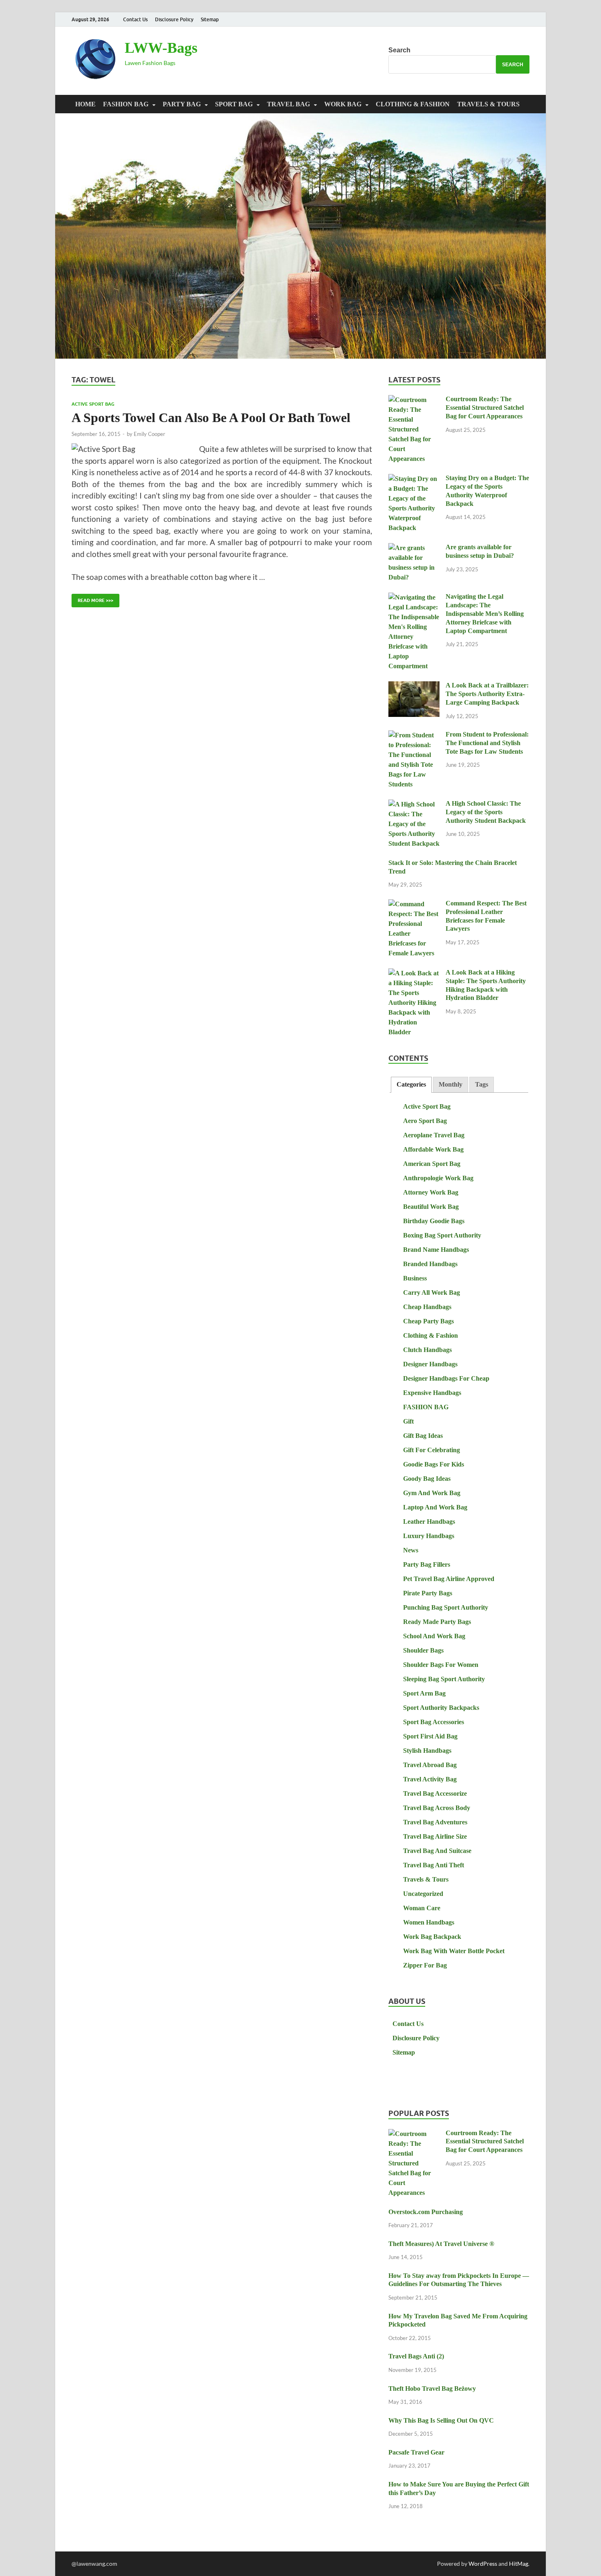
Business (415, 1278)
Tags (482, 1084)
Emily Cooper (149, 434)
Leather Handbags (429, 1522)
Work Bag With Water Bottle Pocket (454, 1951)
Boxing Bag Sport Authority (442, 1235)
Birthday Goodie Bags (434, 1221)
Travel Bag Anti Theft (434, 1865)
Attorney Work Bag (431, 1192)
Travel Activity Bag (430, 1779)
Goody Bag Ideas (427, 1479)
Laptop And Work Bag (435, 1507)
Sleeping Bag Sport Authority (444, 1679)
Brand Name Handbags (436, 1250)
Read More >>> (92, 599)
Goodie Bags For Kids (434, 1464)
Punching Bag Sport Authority (446, 1607)
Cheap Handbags (427, 1307)
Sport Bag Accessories (434, 1722)
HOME (85, 104)
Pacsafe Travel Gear (416, 2452)
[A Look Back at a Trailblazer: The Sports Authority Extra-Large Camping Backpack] (414, 686)
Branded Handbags (430, 1264)
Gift (408, 1421)
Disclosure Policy (174, 19)
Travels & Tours (488, 104)
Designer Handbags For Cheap (446, 1378)
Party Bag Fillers (427, 1564)
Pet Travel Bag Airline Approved (449, 1579)
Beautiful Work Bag (431, 1207)
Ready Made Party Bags (437, 1622)
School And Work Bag (434, 1636)
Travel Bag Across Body (437, 1808)
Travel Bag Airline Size (435, 1836)
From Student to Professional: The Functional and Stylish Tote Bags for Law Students (487, 743)
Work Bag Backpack (432, 1937)
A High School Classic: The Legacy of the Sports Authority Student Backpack (486, 812)
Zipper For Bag (425, 1965)
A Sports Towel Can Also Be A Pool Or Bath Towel (211, 418)
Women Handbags (429, 1922)
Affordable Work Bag (433, 1149)
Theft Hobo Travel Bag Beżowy (432, 2388)
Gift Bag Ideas (423, 1436)
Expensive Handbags (432, 1393)
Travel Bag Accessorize (435, 1793)
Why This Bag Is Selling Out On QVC (441, 2420)
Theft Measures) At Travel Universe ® (441, 2244)
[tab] (411, 1085)
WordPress (483, 2564)
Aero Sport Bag (425, 1121)
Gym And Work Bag (432, 1493)
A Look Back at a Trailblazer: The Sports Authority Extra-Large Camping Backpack (487, 694)
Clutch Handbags (427, 1350)
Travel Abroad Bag (430, 1765)
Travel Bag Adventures (435, 1822)
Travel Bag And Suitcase (437, 1851)
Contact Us (135, 19)
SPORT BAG (234, 104)
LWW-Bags (161, 48)
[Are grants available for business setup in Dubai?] (414, 548)
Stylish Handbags (427, 1751)
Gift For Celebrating (432, 1450)
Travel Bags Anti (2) (416, 2356)
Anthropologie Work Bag (438, 1178)
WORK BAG (343, 104)
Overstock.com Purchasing (426, 2212)
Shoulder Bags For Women (441, 1665)
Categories (411, 1084)
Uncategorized (423, 1894)
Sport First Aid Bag (430, 1736)
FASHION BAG (126, 104)
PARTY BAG (182, 104)
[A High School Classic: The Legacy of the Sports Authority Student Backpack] (414, 805)
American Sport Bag (432, 1164)
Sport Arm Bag (424, 1693)
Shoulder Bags (423, 1650)
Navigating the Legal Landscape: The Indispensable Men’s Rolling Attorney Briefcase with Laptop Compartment (485, 613)
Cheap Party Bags (428, 1321)
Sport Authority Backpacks (441, 1708)
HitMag (519, 2564)
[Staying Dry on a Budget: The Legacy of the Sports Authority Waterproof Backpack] (414, 479)
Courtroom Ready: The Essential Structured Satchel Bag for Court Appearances (485, 408)
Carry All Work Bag (432, 1292)
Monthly (451, 1084)
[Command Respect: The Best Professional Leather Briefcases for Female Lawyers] (414, 904)
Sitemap (210, 19)
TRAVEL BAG (288, 104)
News (411, 1550)
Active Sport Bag (93, 404)
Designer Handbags (430, 1364)
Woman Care (422, 1908)
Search (399, 50)
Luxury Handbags (429, 1536)
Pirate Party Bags (428, 1593)
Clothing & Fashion (413, 104)
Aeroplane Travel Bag (434, 1135)
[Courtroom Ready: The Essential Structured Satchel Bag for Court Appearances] (414, 400)
